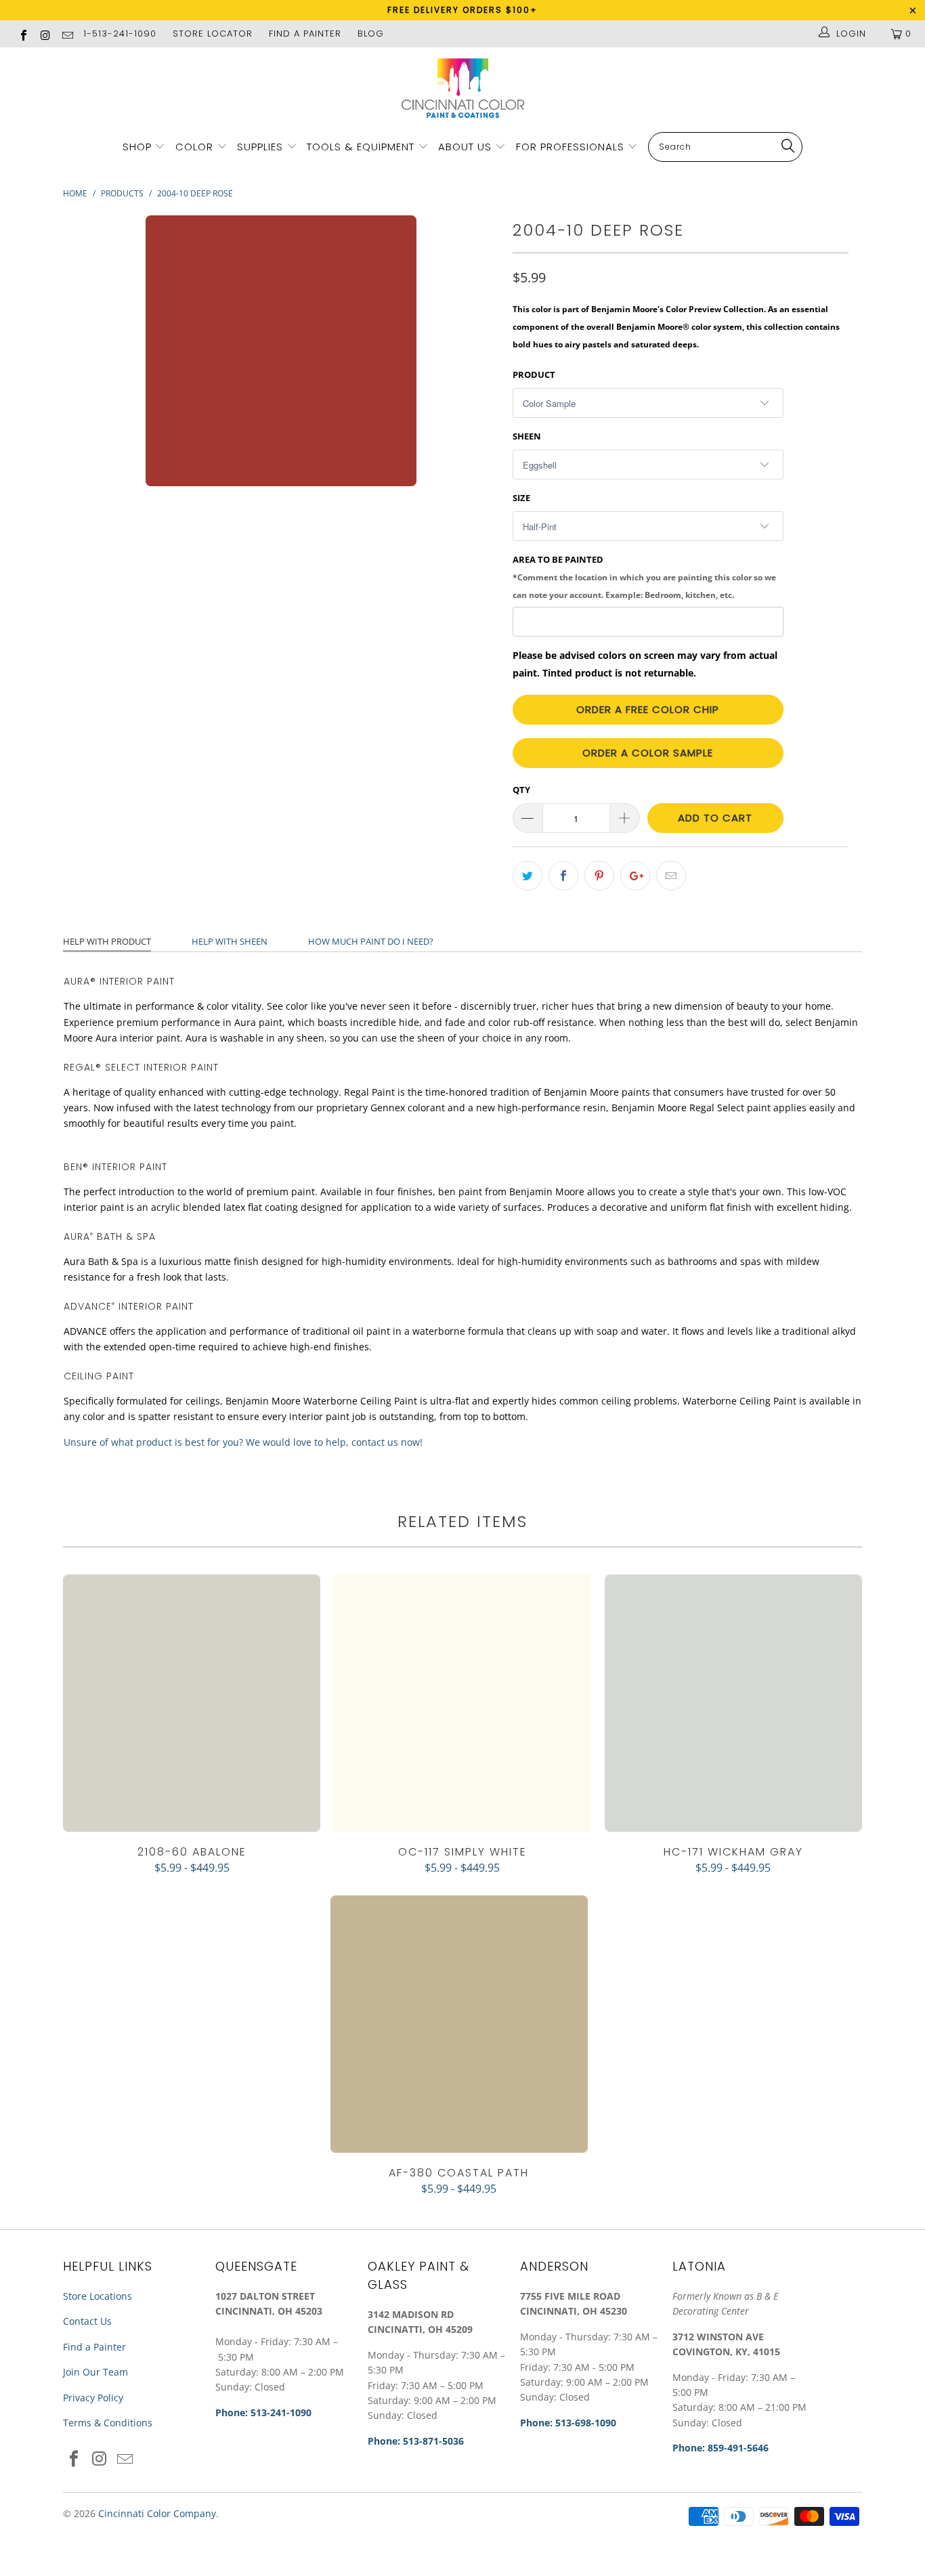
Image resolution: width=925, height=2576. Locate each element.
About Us (467, 147)
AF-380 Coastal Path (459, 2024)
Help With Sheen (230, 941)
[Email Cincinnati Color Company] (67, 34)
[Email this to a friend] (671, 876)
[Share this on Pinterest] (599, 876)
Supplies (260, 147)
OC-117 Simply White (462, 1703)
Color (194, 147)
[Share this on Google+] (635, 876)
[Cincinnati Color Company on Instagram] (45, 34)
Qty (521, 790)
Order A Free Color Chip (648, 709)
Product (534, 374)
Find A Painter (305, 34)
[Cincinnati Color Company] (462, 89)
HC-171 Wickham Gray (733, 1703)
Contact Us (87, 2321)
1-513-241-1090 (120, 34)
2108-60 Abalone (192, 1703)
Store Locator (213, 34)
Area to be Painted (644, 576)
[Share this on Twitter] (528, 876)
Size (521, 498)
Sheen (527, 436)
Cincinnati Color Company (157, 2513)
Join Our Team (95, 2372)
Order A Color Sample (648, 753)
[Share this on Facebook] (563, 876)
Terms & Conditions (108, 2423)
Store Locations (98, 2296)
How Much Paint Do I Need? (371, 941)
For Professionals (572, 147)
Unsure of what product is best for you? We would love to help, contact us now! (243, 1442)
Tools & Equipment (361, 147)
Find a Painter (94, 2347)
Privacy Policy (93, 2398)
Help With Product (107, 941)
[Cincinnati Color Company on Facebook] (23, 34)
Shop (137, 147)
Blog (371, 34)
